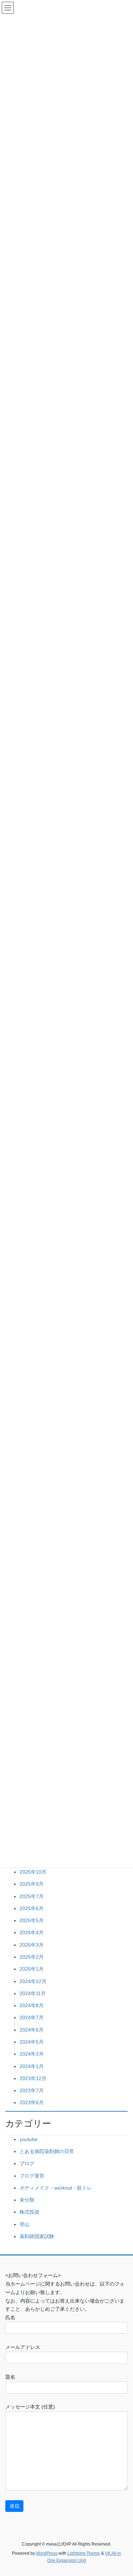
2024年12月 (33, 1981)
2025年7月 (32, 1896)
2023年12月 (33, 2078)
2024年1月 (32, 2066)
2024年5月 (32, 2042)
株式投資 (29, 2212)
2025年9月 (32, 1884)
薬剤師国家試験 (37, 2236)
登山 (24, 2224)
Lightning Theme (84, 2553)
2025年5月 (32, 1920)
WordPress (47, 2553)
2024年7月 (32, 2017)
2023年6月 (32, 2102)
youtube (29, 2139)
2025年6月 (32, 1908)
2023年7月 (32, 2090)
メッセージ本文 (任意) (30, 2407)
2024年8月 (32, 2005)
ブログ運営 (32, 2176)
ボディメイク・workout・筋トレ (56, 2188)
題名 (10, 2377)
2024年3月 (32, 2054)
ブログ (27, 2163)
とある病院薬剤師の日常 (47, 2151)
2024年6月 (32, 2030)
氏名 (10, 2317)
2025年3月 (32, 1945)
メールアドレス (23, 2347)
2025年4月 (32, 1932)
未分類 (27, 2200)
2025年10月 (33, 1872)
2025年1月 (32, 1969)
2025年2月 (32, 1957)
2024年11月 (33, 1993)
